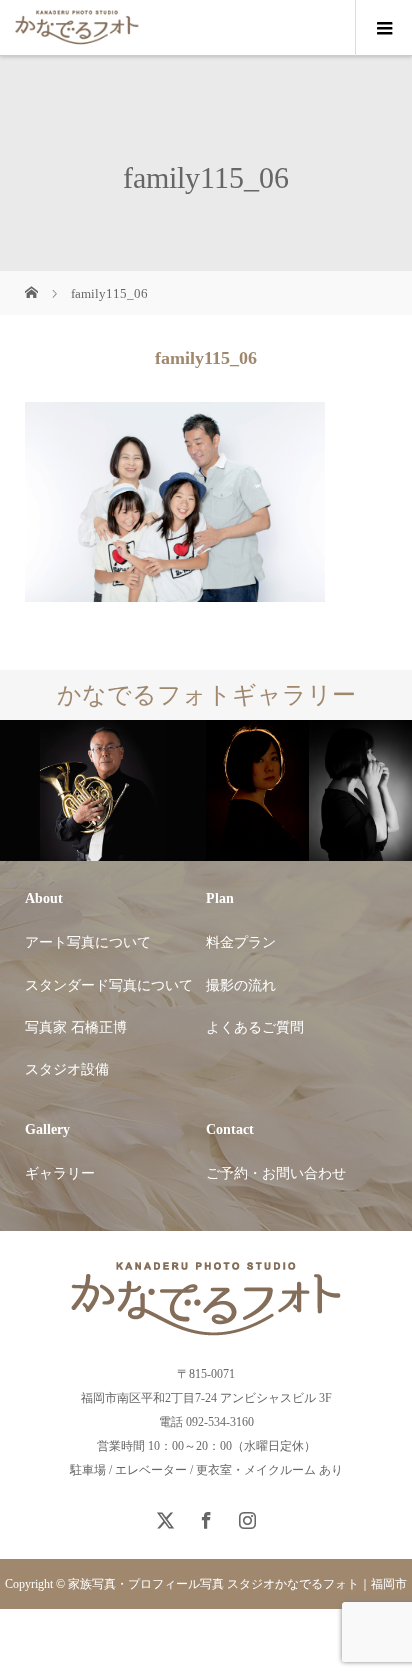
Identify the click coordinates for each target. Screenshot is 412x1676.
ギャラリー (60, 1173)
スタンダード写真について (109, 985)
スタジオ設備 (67, 1069)
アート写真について (88, 942)
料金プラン (241, 942)
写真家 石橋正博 (76, 1027)
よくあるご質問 (255, 1027)
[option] (103, 791)
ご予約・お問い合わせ (276, 1173)
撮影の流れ (241, 985)
